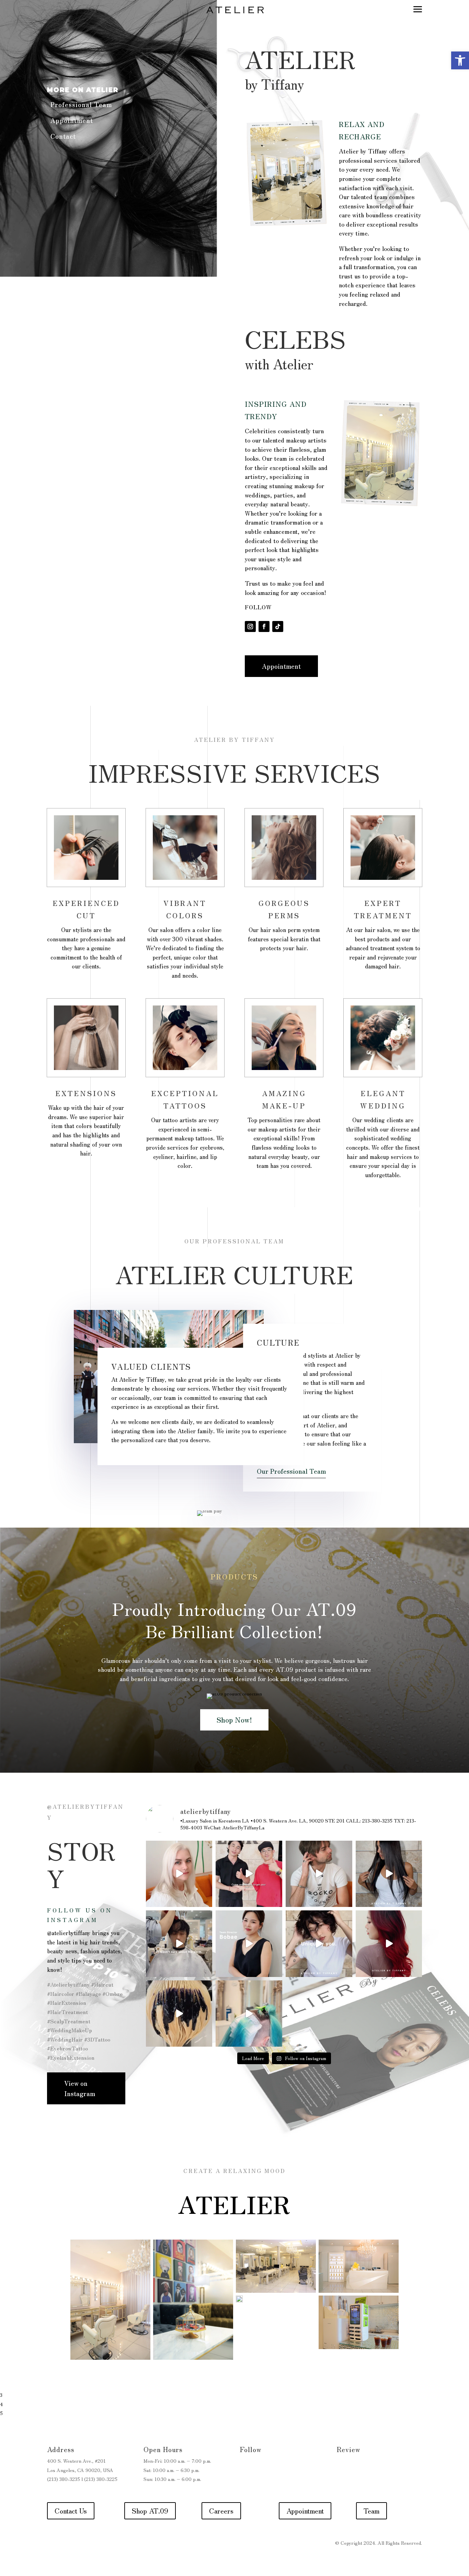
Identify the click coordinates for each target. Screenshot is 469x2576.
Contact (63, 136)
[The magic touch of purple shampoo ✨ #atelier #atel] (179, 2014)
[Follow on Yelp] (342, 2467)
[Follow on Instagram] (250, 626)
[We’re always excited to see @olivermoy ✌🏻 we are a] (249, 1874)
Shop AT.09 (150, 2511)
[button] (460, 60)
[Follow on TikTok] (278, 626)
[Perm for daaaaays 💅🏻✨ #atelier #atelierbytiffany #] (319, 1944)
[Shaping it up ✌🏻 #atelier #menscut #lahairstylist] (319, 1874)
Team (371, 2511)
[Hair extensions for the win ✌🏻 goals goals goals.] (389, 1874)
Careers (221, 2511)
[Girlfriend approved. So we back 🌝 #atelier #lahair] (179, 1944)
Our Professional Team (291, 1471)
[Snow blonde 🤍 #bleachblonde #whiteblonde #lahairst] (179, 1874)
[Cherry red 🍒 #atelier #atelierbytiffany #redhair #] (389, 1944)
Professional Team (81, 104)
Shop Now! (234, 1720)
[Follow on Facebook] (264, 626)
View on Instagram (80, 2088)
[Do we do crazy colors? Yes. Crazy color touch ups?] (249, 2014)
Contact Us (71, 2511)
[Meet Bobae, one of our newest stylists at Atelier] (249, 1944)
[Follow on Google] (356, 2467)
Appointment (72, 120)
